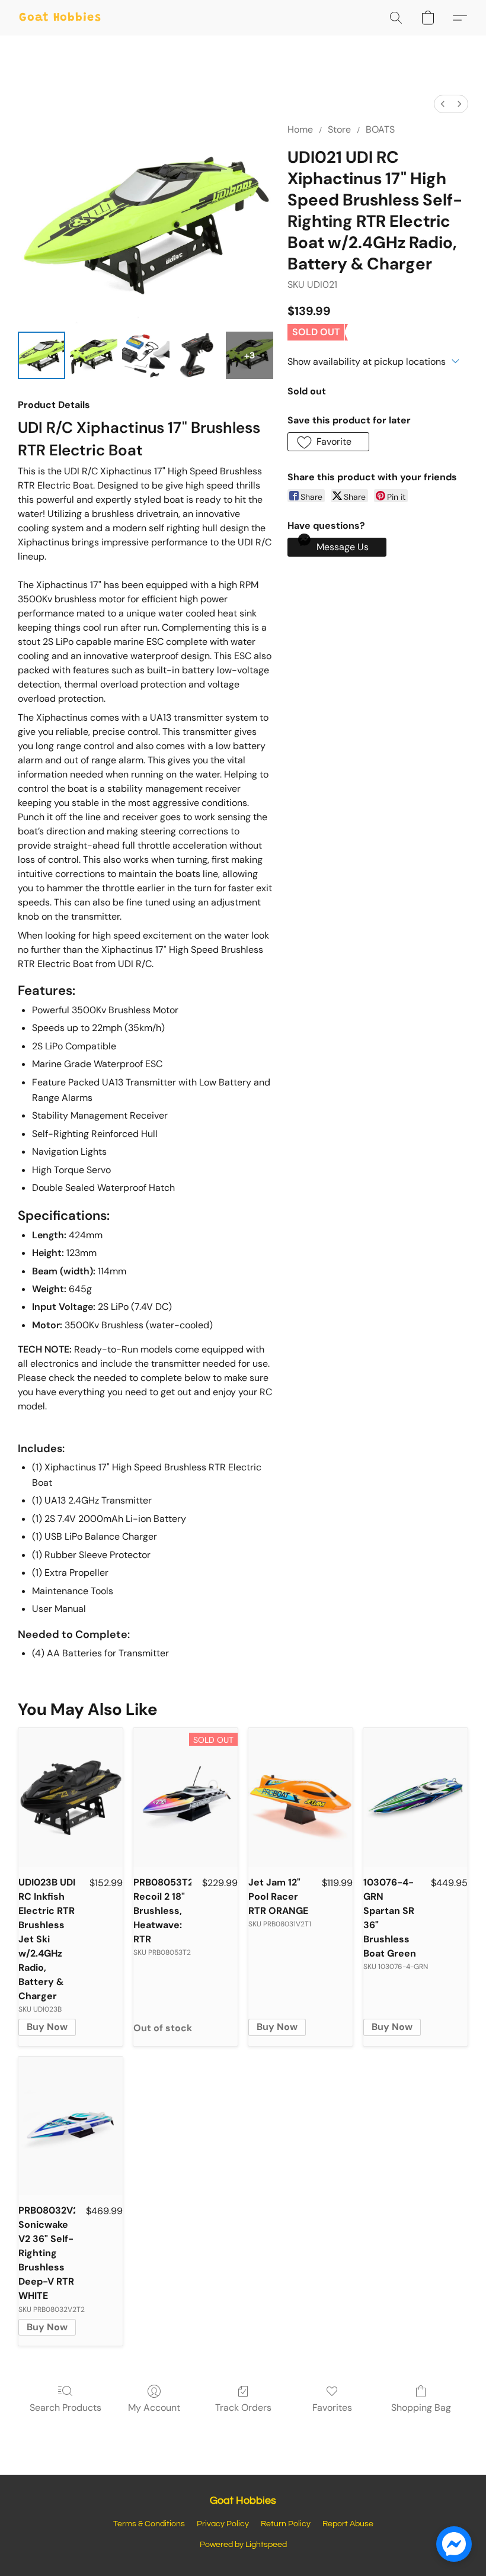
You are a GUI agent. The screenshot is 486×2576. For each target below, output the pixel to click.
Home (300, 129)
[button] (60, 18)
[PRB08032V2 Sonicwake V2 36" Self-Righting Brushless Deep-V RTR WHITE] (71, 2126)
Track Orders (243, 2408)
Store (339, 129)
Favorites (332, 2408)
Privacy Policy (223, 2524)
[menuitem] (443, 104)
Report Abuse (348, 2524)
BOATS (380, 129)
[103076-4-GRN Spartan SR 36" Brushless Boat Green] (415, 1798)
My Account (154, 2408)
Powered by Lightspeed (243, 2545)
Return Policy (286, 2524)
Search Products (65, 2408)
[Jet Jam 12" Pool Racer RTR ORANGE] (300, 1798)
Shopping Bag (421, 2408)
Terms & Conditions (149, 2524)
